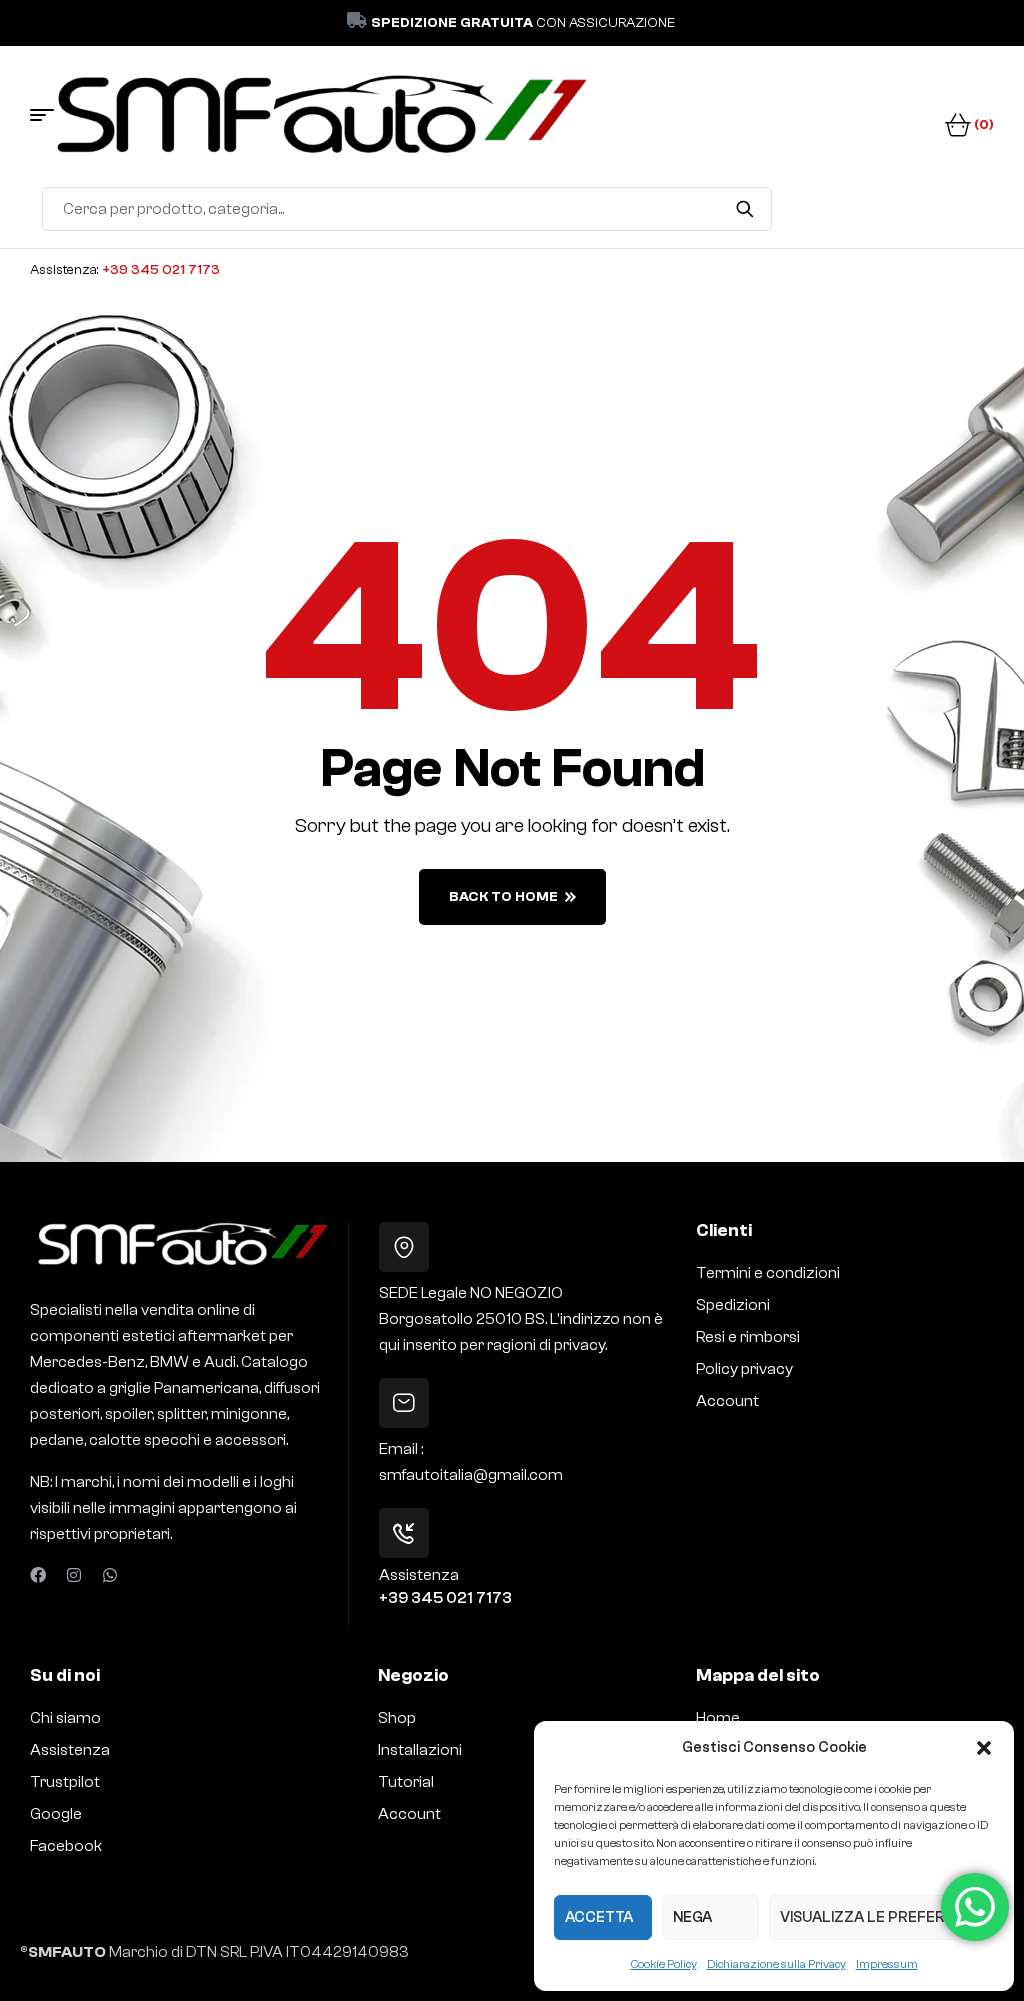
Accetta (599, 1917)
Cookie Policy (664, 1964)
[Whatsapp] (110, 1575)
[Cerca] (744, 209)
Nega (692, 1917)
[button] (984, 1748)
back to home (503, 897)
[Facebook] (38, 1575)
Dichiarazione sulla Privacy (776, 1964)
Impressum (887, 1964)
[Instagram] (74, 1575)
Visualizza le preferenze (881, 1917)
